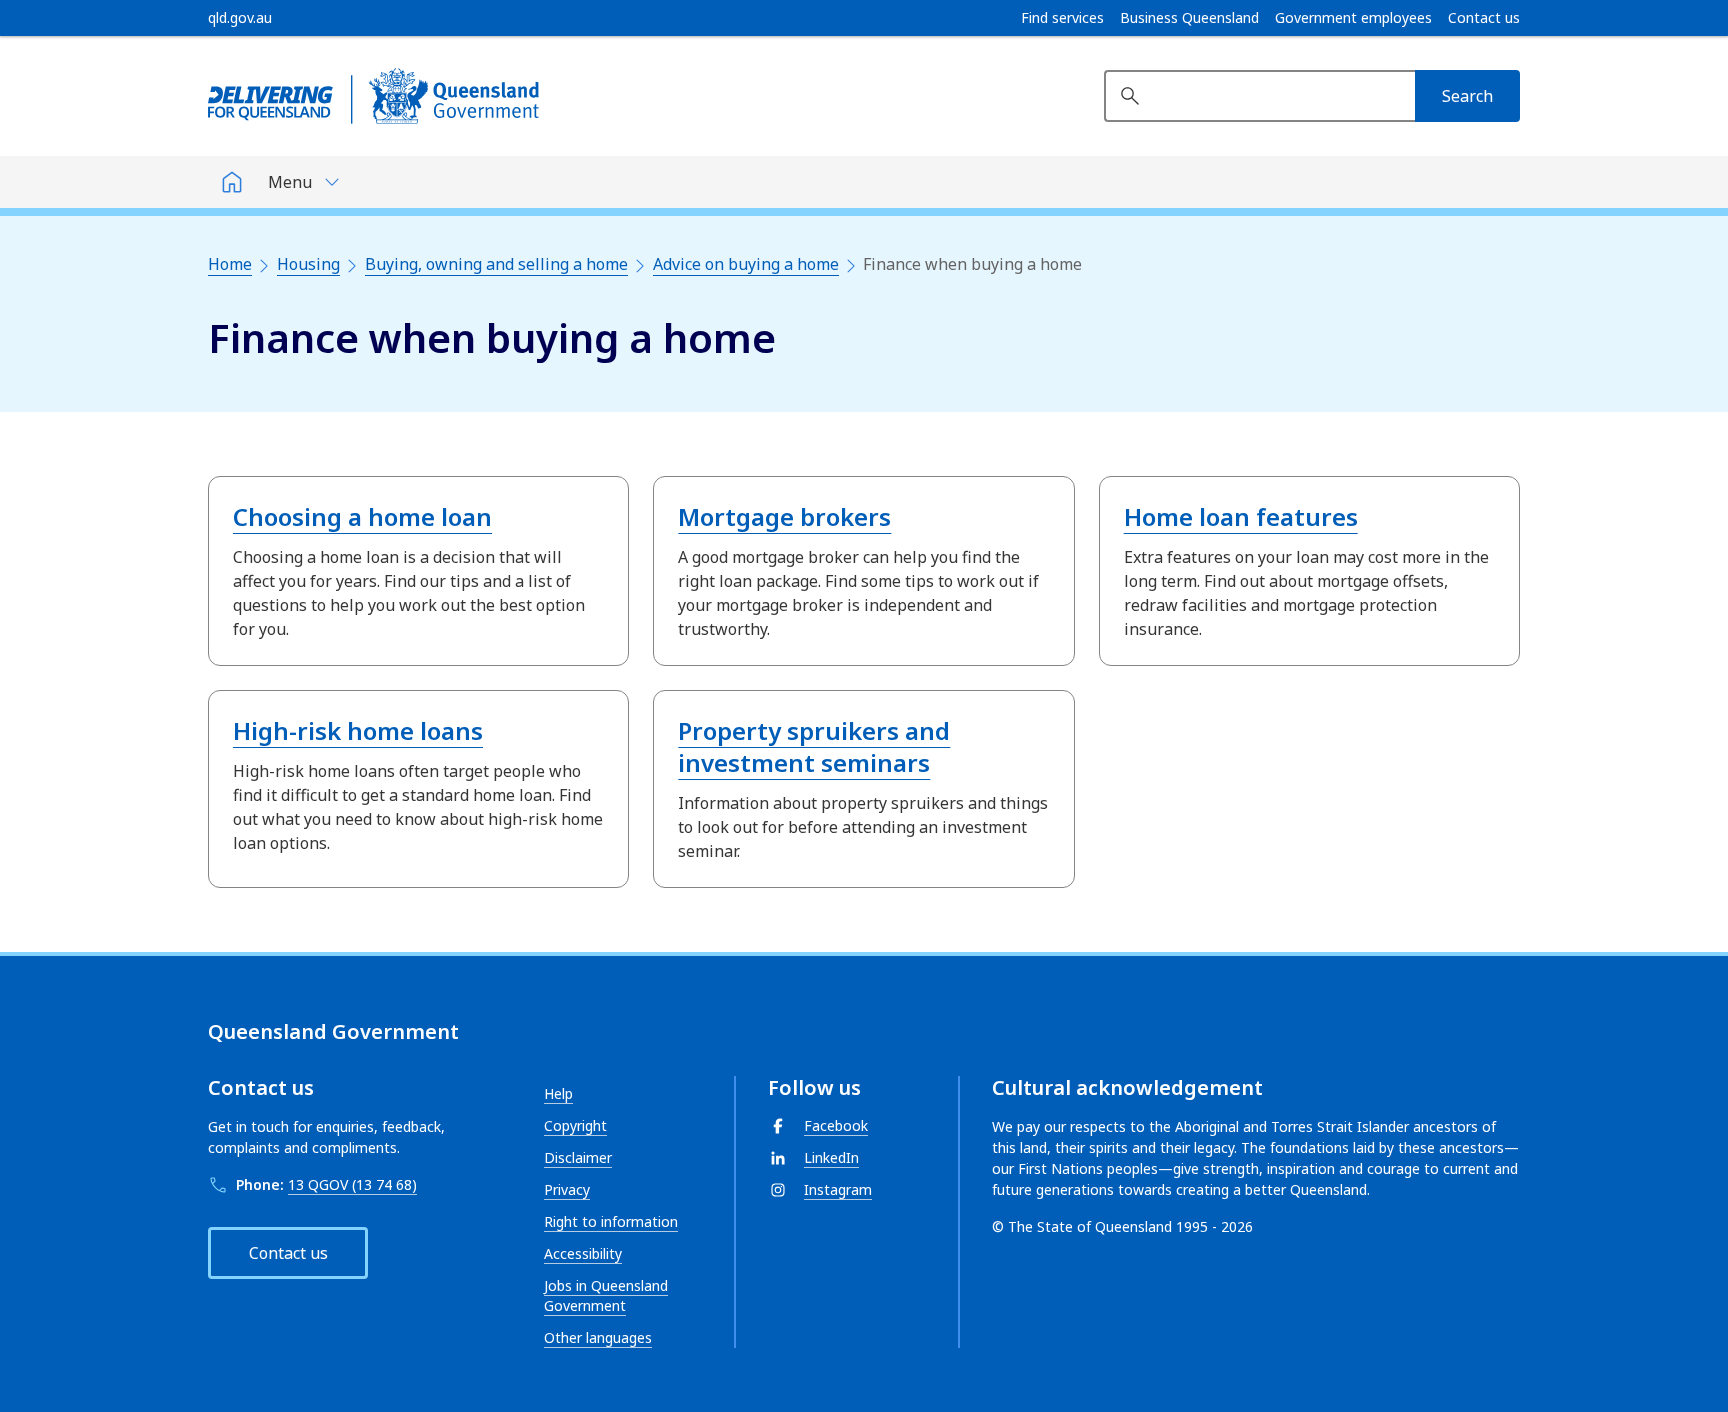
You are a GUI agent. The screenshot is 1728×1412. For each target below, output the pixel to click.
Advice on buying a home (746, 264)
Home (230, 264)
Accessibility (583, 1253)
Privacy (567, 1189)
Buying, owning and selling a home (496, 264)
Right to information (611, 1221)
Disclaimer (578, 1157)
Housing (308, 264)
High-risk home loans (358, 730)
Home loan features (1241, 516)
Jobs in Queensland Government (606, 1295)
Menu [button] (290, 182)
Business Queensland (1189, 18)
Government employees (1353, 18)
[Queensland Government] (373, 96)
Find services (1062, 18)
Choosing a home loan (362, 516)
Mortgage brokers (784, 516)
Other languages (598, 1337)
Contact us (1484, 18)
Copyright (575, 1125)
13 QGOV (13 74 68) (352, 1184)
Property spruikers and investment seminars (814, 746)
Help (558, 1093)
